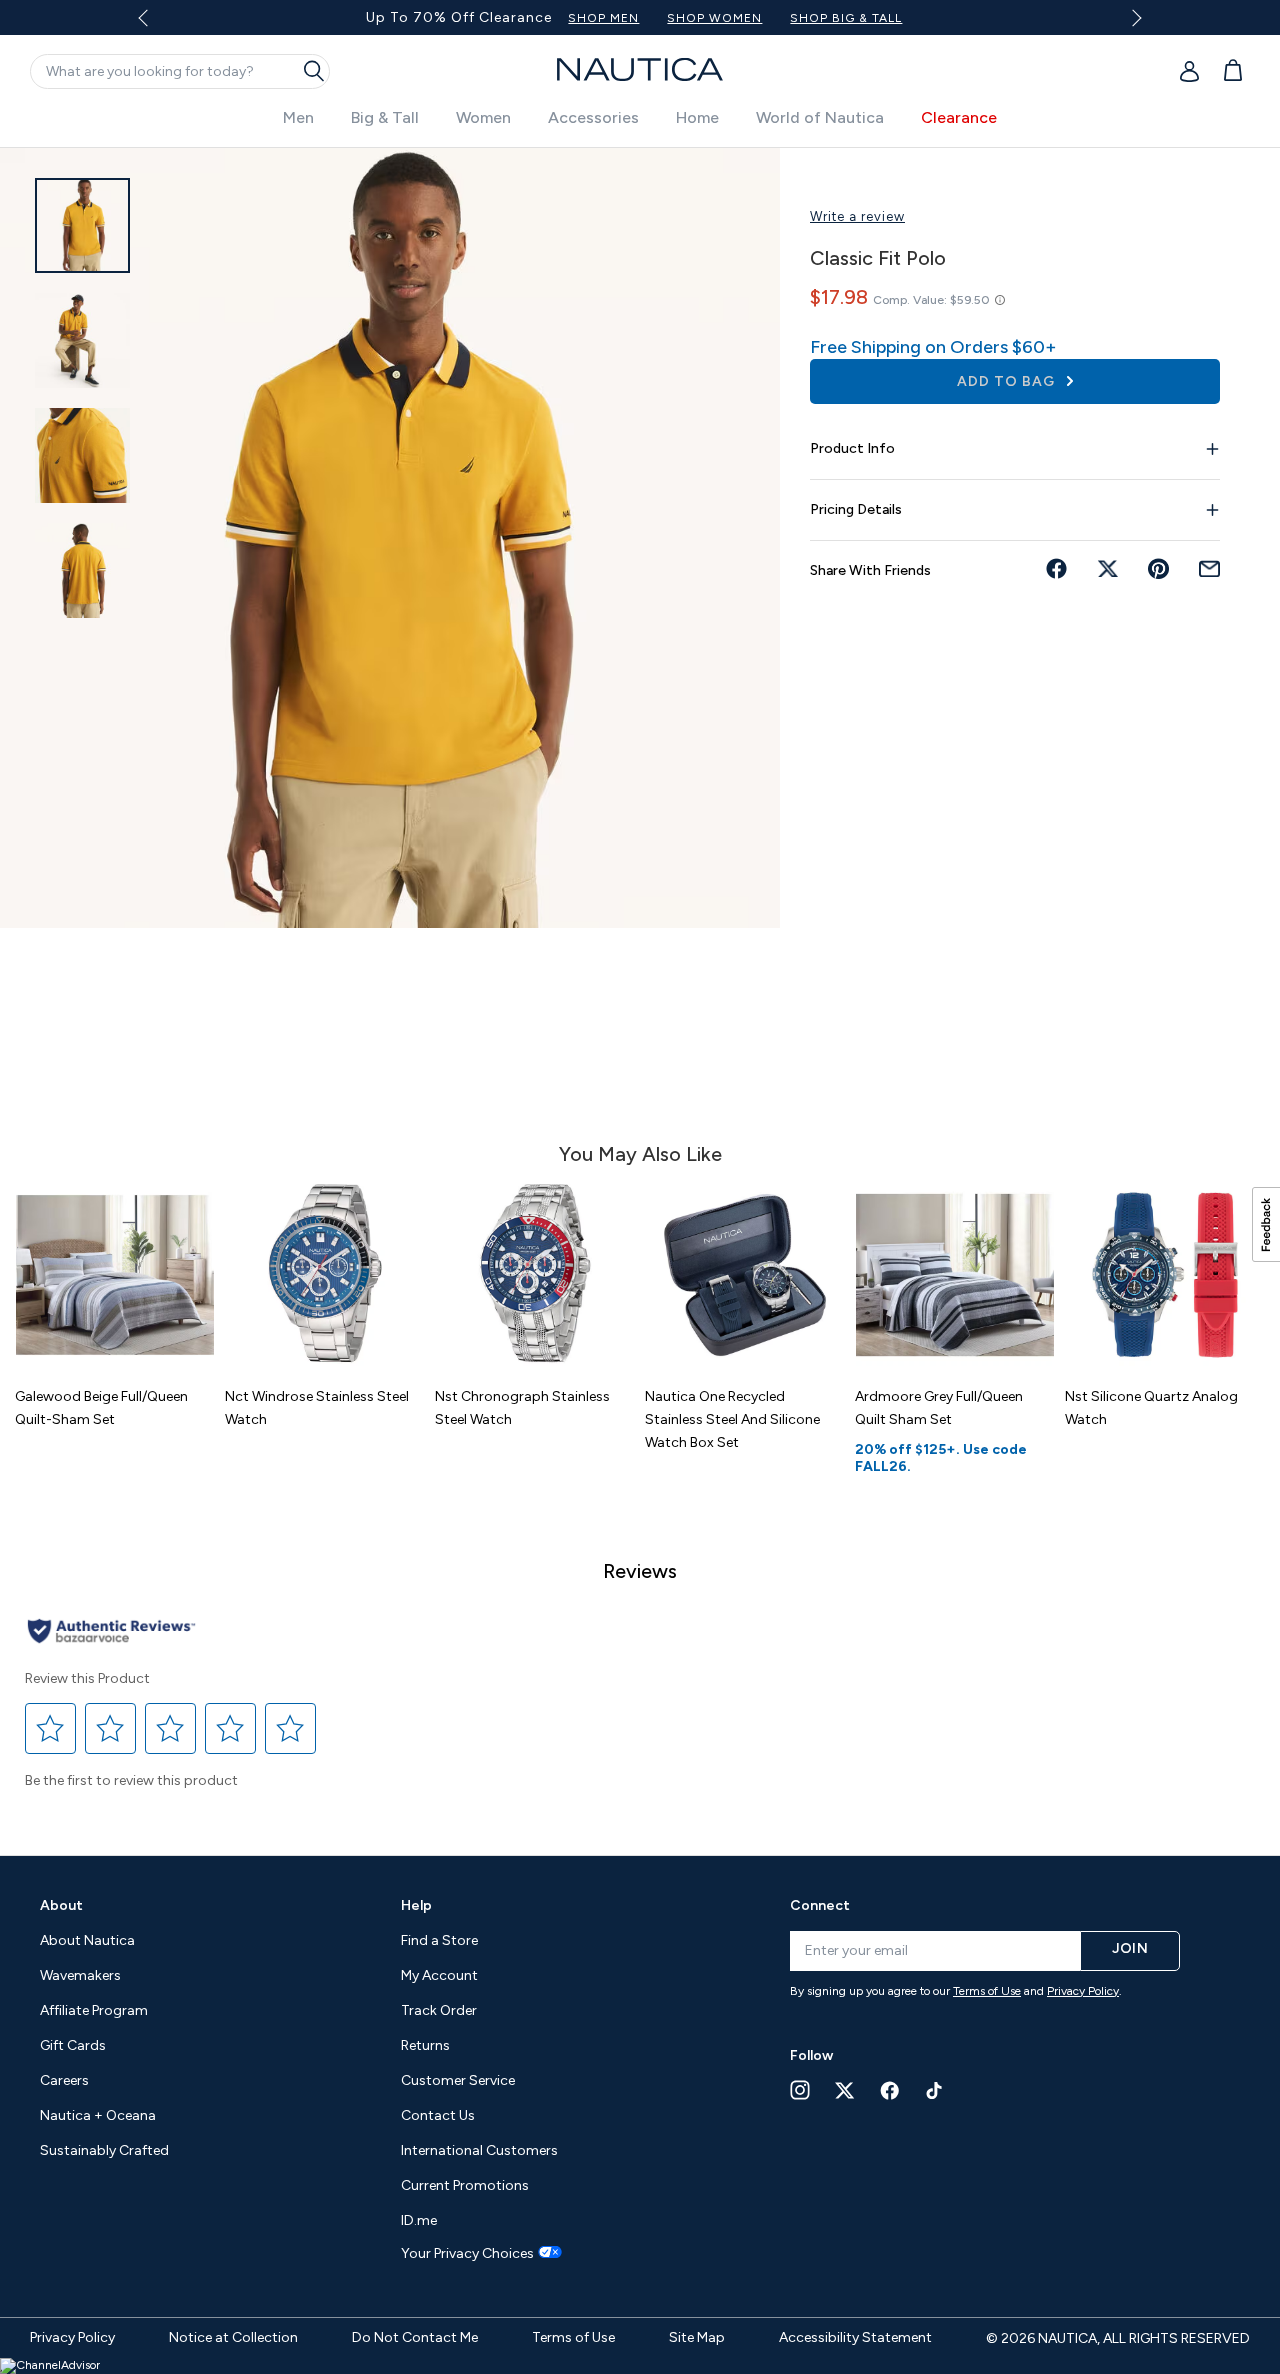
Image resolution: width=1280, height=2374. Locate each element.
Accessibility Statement (855, 2337)
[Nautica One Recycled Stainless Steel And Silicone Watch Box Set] (745, 1275)
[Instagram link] (800, 2090)
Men (298, 117)
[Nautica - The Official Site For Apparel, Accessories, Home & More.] (640, 69)
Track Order (439, 2010)
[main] (640, 991)
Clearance (959, 117)
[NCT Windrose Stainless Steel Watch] (325, 1275)
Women (483, 117)
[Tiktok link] (935, 2090)
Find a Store (439, 1940)
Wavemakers (80, 1975)
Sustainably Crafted (104, 2150)
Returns (425, 2045)
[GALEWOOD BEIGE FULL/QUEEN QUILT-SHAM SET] (115, 1275)
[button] (51, 1729)
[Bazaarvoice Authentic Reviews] (111, 1632)
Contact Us (438, 2115)
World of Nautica (820, 117)
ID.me (419, 2220)
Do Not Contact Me (415, 2337)
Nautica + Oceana (98, 2115)
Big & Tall (385, 117)
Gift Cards (73, 2045)
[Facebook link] (890, 2090)
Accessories (593, 117)
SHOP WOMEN (714, 18)
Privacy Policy (1083, 1991)
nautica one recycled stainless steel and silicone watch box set (732, 1419)
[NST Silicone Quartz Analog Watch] (1165, 1275)
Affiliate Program (94, 2010)
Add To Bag (1008, 381)
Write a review (857, 216)
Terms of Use (987, 1991)
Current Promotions (465, 2185)
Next (1132, 17)
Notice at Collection (233, 2337)
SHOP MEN (603, 18)
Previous (155, 25)
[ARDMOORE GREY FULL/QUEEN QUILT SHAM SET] (955, 1275)
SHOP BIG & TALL (846, 18)
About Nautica (87, 1940)
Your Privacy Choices (467, 2254)
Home (697, 117)
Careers (64, 2080)
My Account (439, 1975)
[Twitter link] (845, 2090)
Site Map (697, 2337)
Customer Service (458, 2080)
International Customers (479, 2150)
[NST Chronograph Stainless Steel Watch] (535, 1275)
